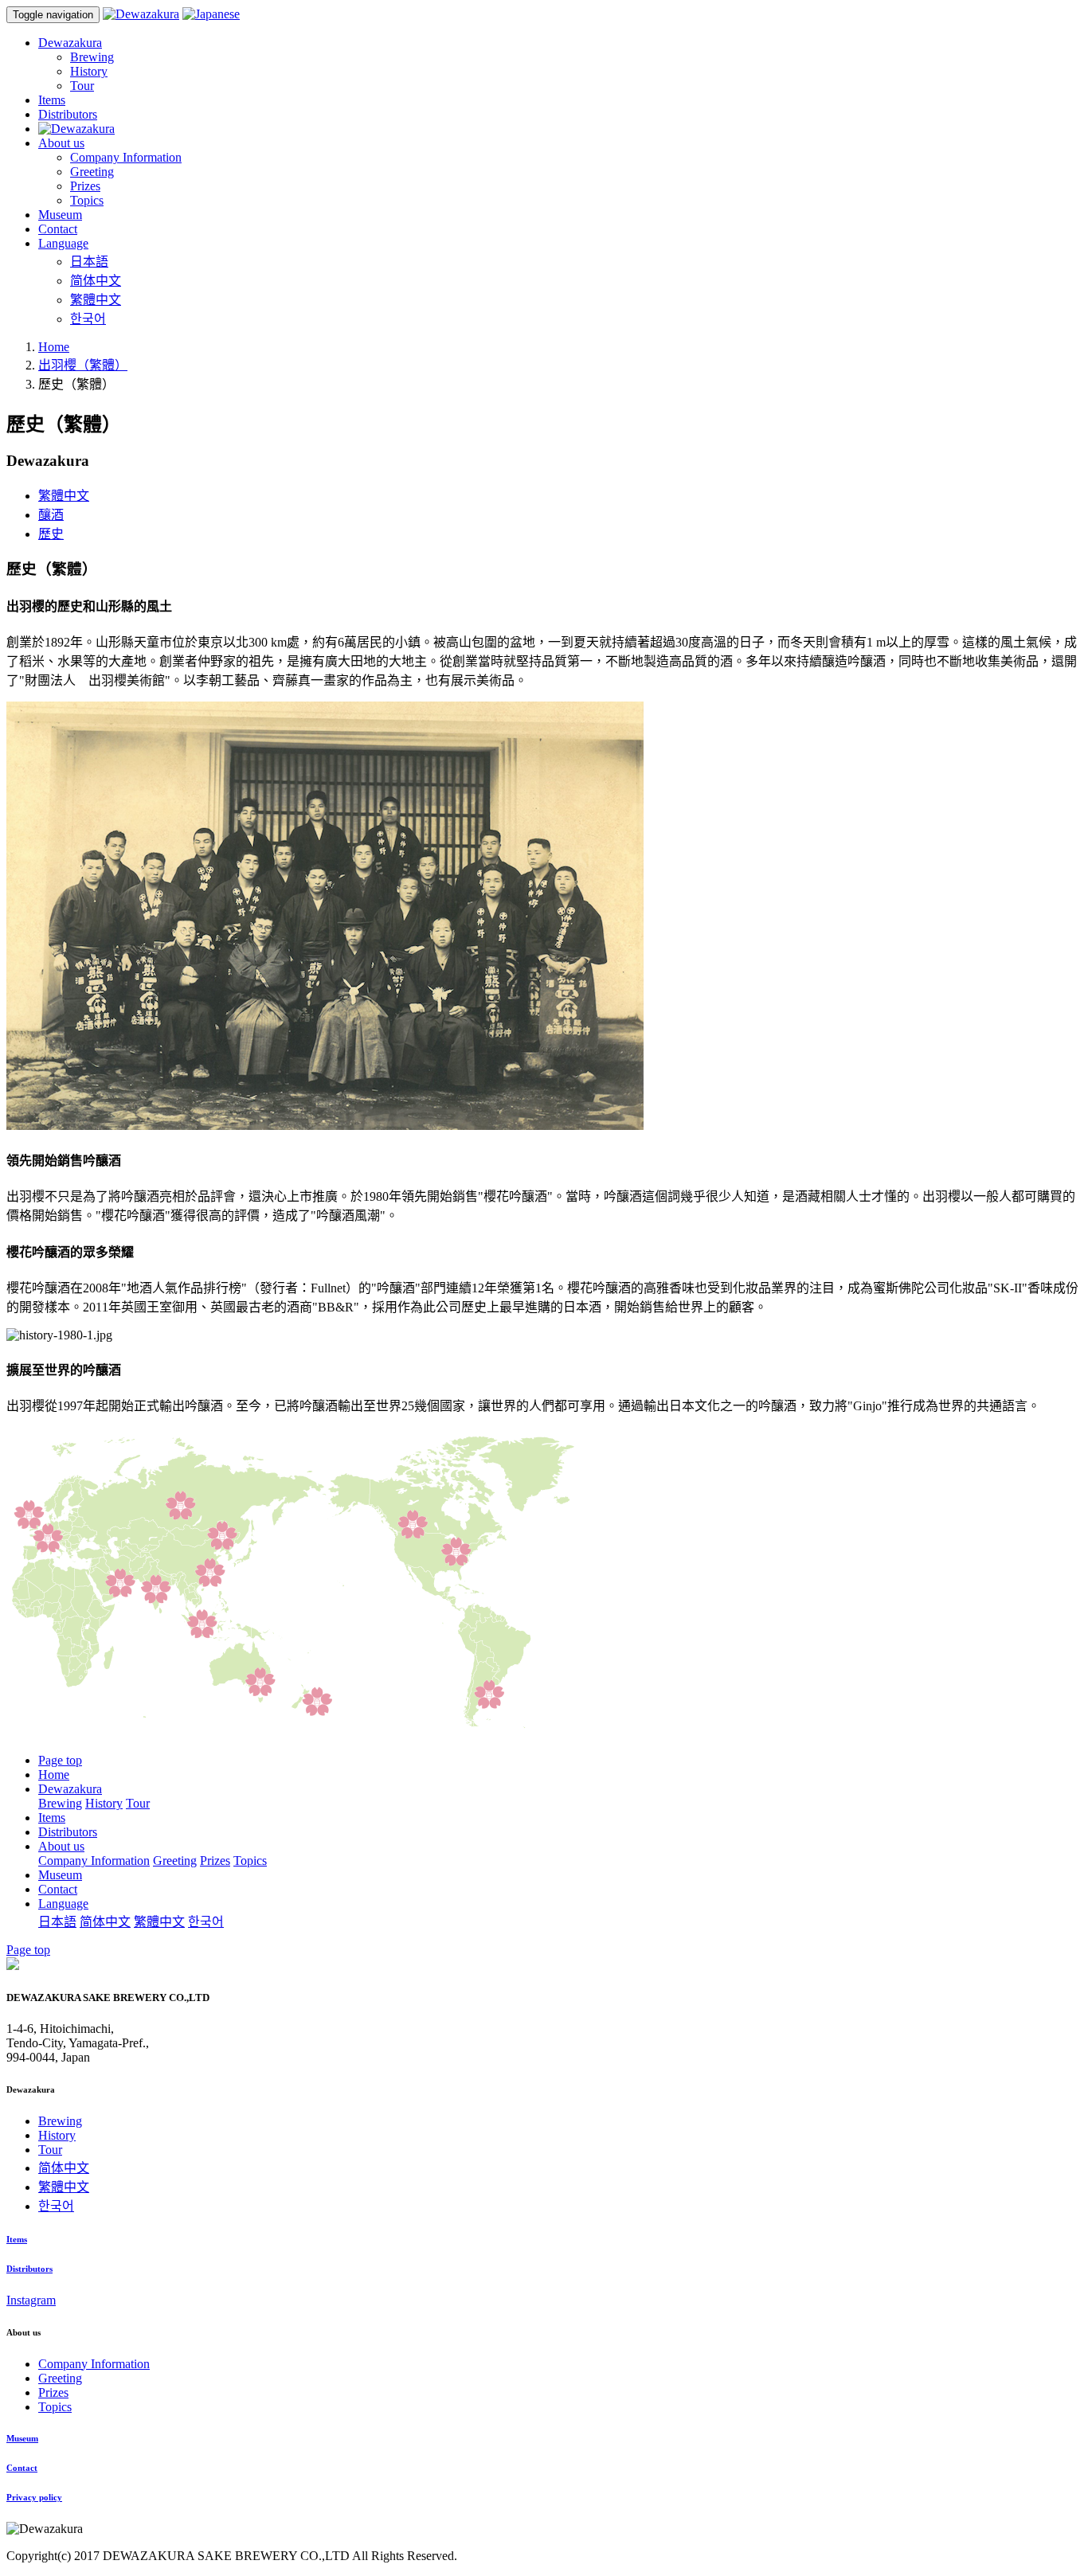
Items (52, 1818)
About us (61, 1846)
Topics (87, 200)
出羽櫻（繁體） (83, 365)
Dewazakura (70, 1789)
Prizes (85, 186)
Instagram (31, 2300)
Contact (58, 1889)
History (89, 71)
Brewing (92, 57)
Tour (82, 86)
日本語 (89, 262)
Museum (60, 1875)
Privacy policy (34, 2497)
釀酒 (51, 515)
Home (54, 347)
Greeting (92, 172)
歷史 (51, 534)
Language (63, 1904)
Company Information (126, 157)
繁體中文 (96, 300)
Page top (60, 1760)
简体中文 (96, 281)
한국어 (88, 319)
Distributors (68, 1832)
